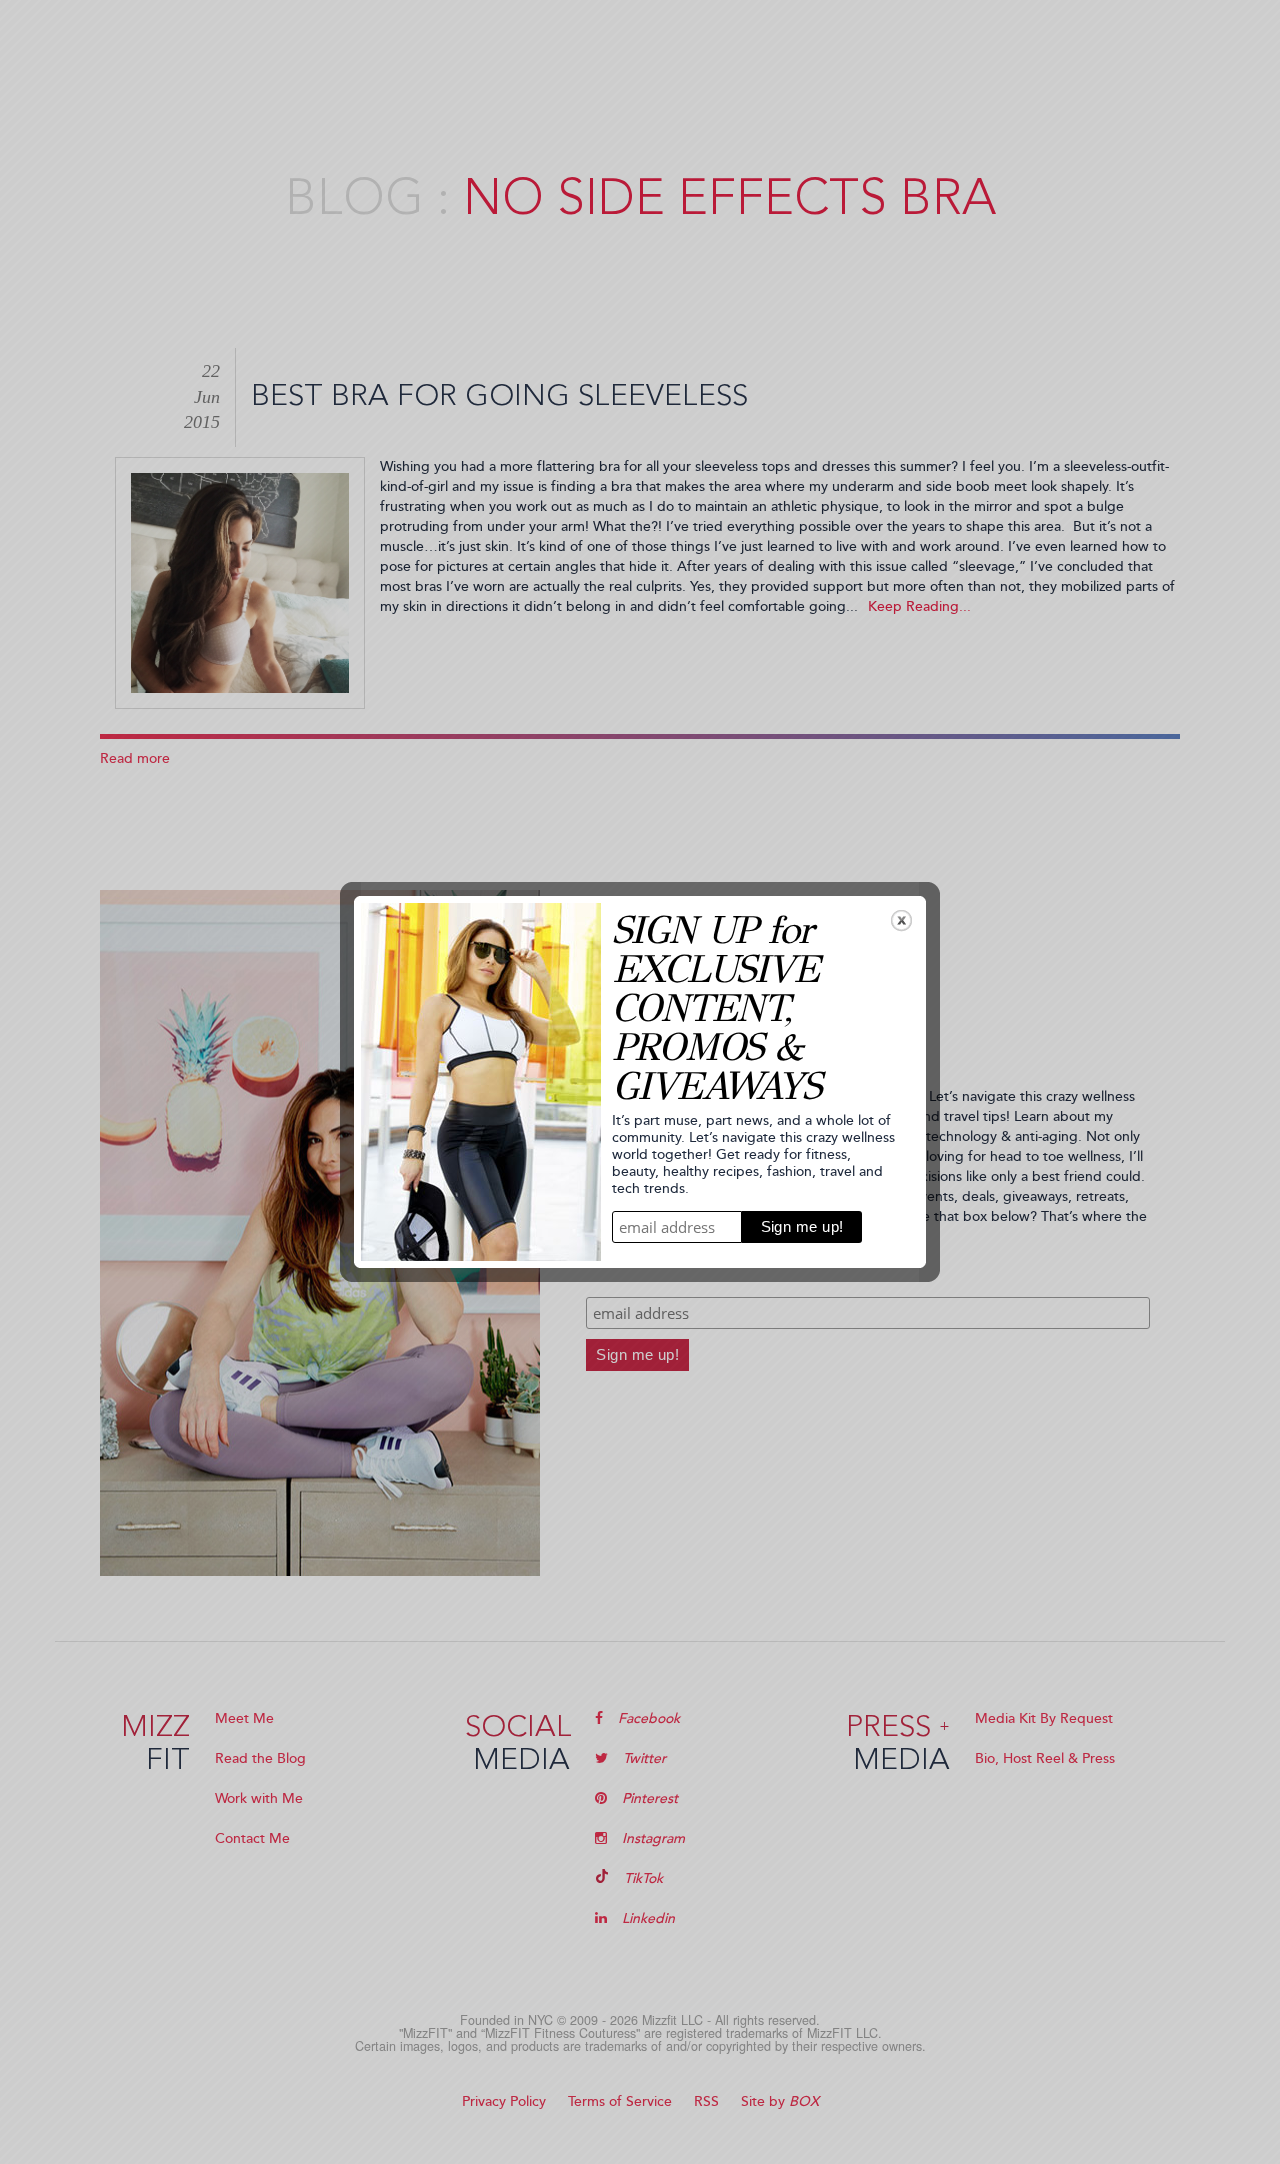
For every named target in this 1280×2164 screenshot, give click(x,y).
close (901, 920)
